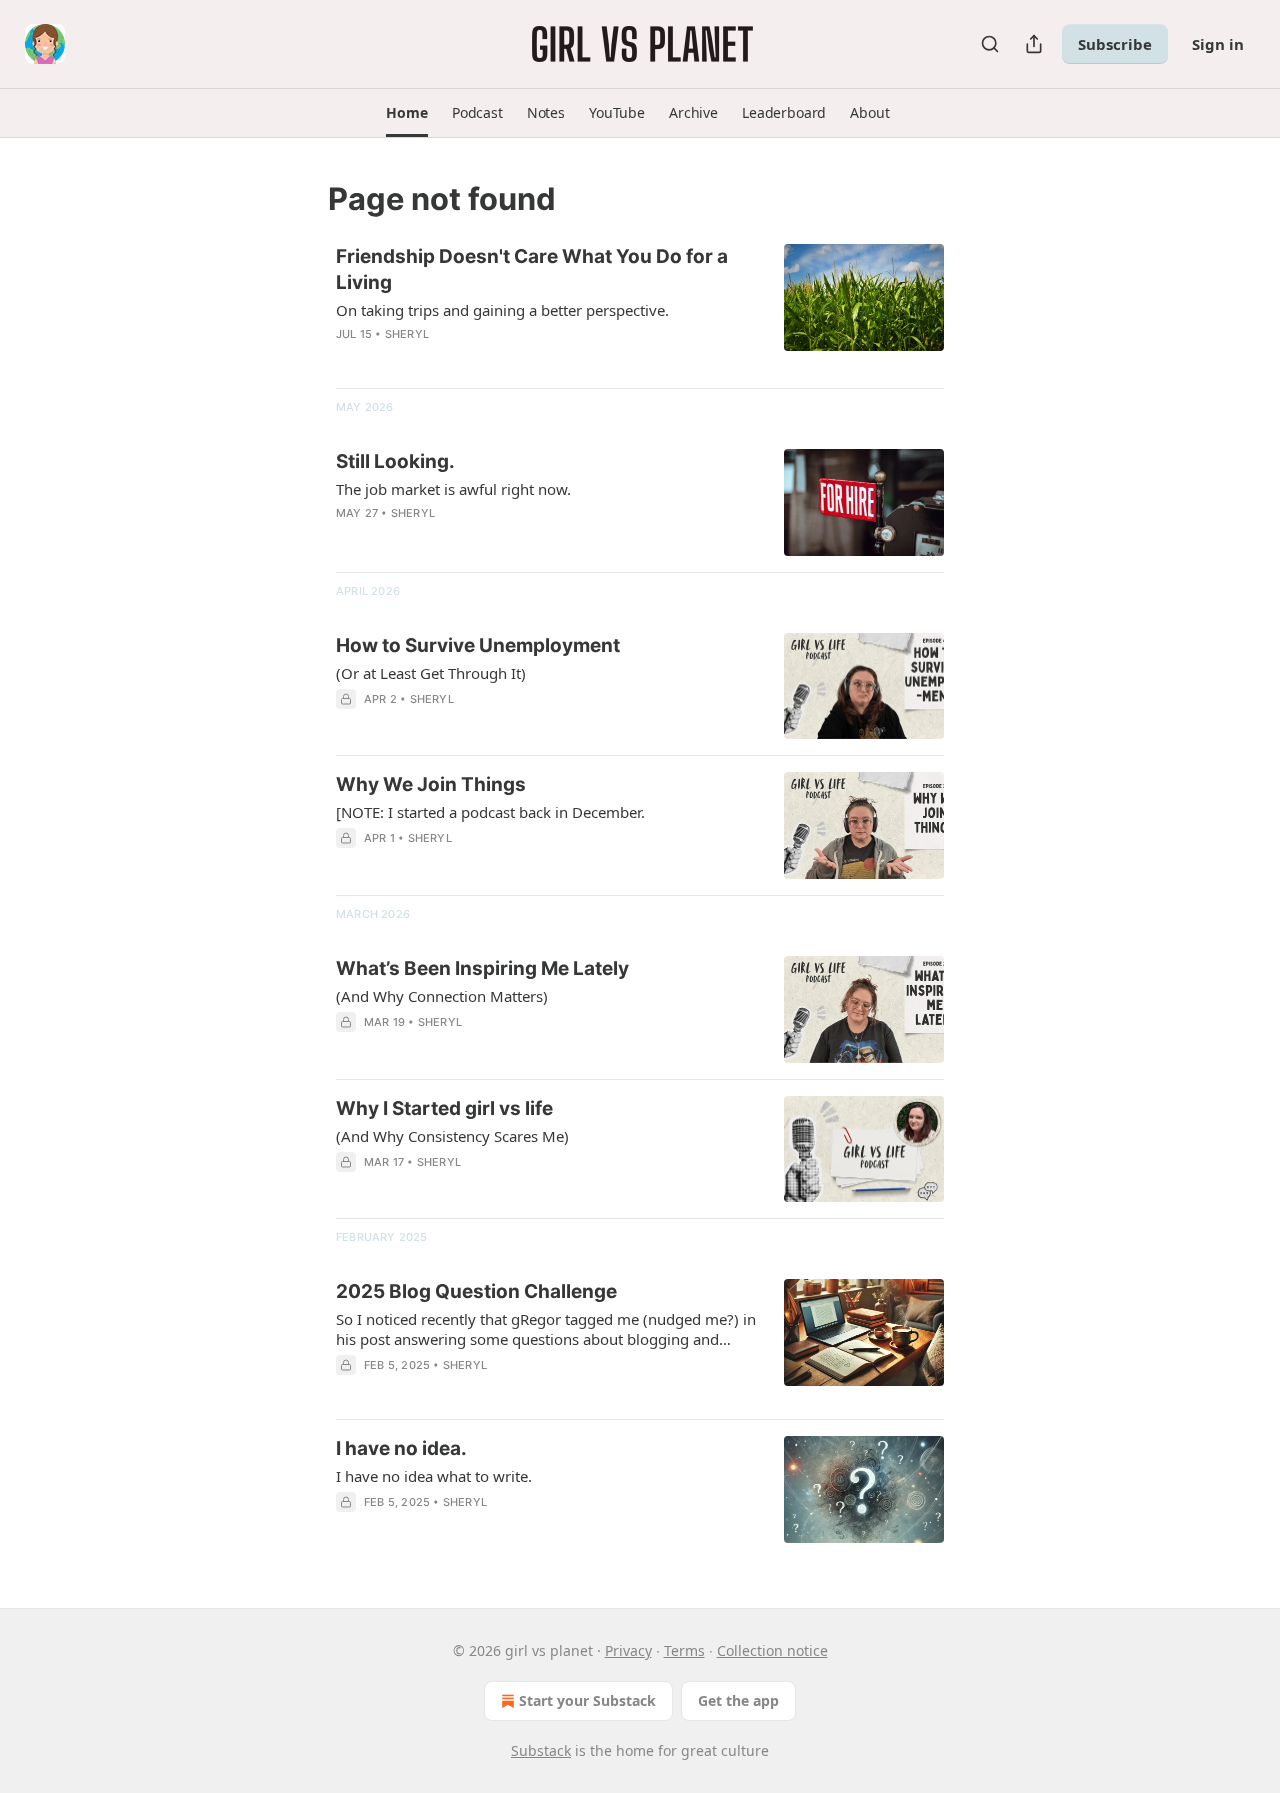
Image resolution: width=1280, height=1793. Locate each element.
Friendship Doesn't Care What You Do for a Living (532, 269)
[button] (406, 113)
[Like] (349, 864)
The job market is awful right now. (453, 489)
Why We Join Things (431, 784)
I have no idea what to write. (434, 1476)
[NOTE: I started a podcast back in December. (490, 812)
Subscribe (1115, 44)
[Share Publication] (1034, 44)
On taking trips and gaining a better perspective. (502, 310)
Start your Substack (587, 1700)
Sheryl (407, 334)
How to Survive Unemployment (478, 645)
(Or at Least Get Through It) (431, 673)
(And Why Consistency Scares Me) (452, 1136)
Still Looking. (395, 461)
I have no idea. (401, 1448)
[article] (640, 308)
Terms (684, 1650)
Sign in (1218, 44)
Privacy (628, 1650)
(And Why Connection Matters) (442, 996)
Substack (541, 1750)
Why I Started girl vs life (444, 1108)
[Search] (990, 44)
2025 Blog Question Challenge (476, 1291)
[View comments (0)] (486, 360)
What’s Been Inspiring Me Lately (482, 968)
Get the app (738, 1700)
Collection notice (772, 1650)
